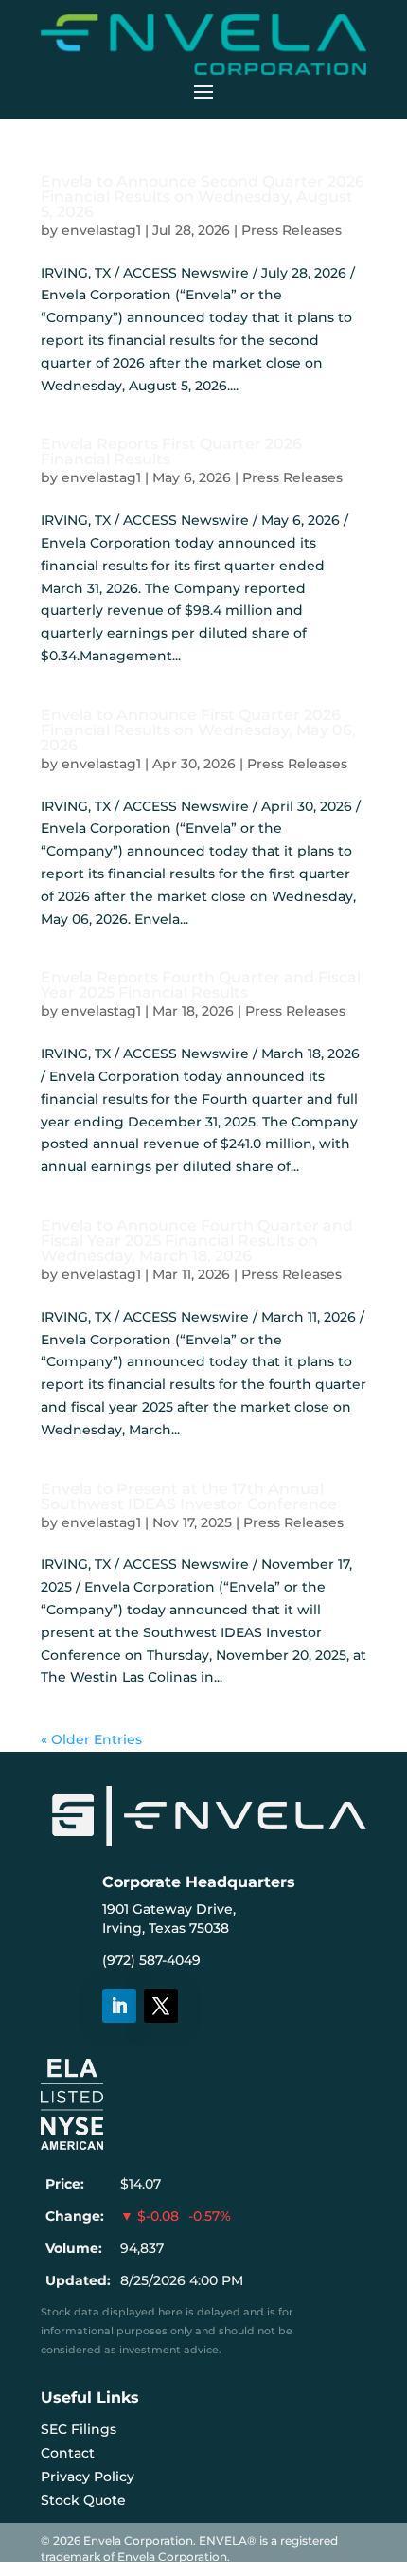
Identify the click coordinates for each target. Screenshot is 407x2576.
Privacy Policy (88, 2477)
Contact (68, 2453)
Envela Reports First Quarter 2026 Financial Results (171, 451)
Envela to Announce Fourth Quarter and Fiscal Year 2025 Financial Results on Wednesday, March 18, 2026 (197, 1241)
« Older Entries (91, 1739)
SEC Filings (79, 2429)
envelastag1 (101, 230)
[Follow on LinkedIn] (119, 2006)
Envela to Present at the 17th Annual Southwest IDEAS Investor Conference (189, 1496)
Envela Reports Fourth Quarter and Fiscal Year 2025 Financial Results (201, 985)
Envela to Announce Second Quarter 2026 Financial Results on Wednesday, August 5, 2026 (203, 197)
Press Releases (292, 230)
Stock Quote (83, 2500)
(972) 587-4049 (151, 1960)
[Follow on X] (161, 2006)
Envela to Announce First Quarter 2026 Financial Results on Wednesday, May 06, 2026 (198, 730)
